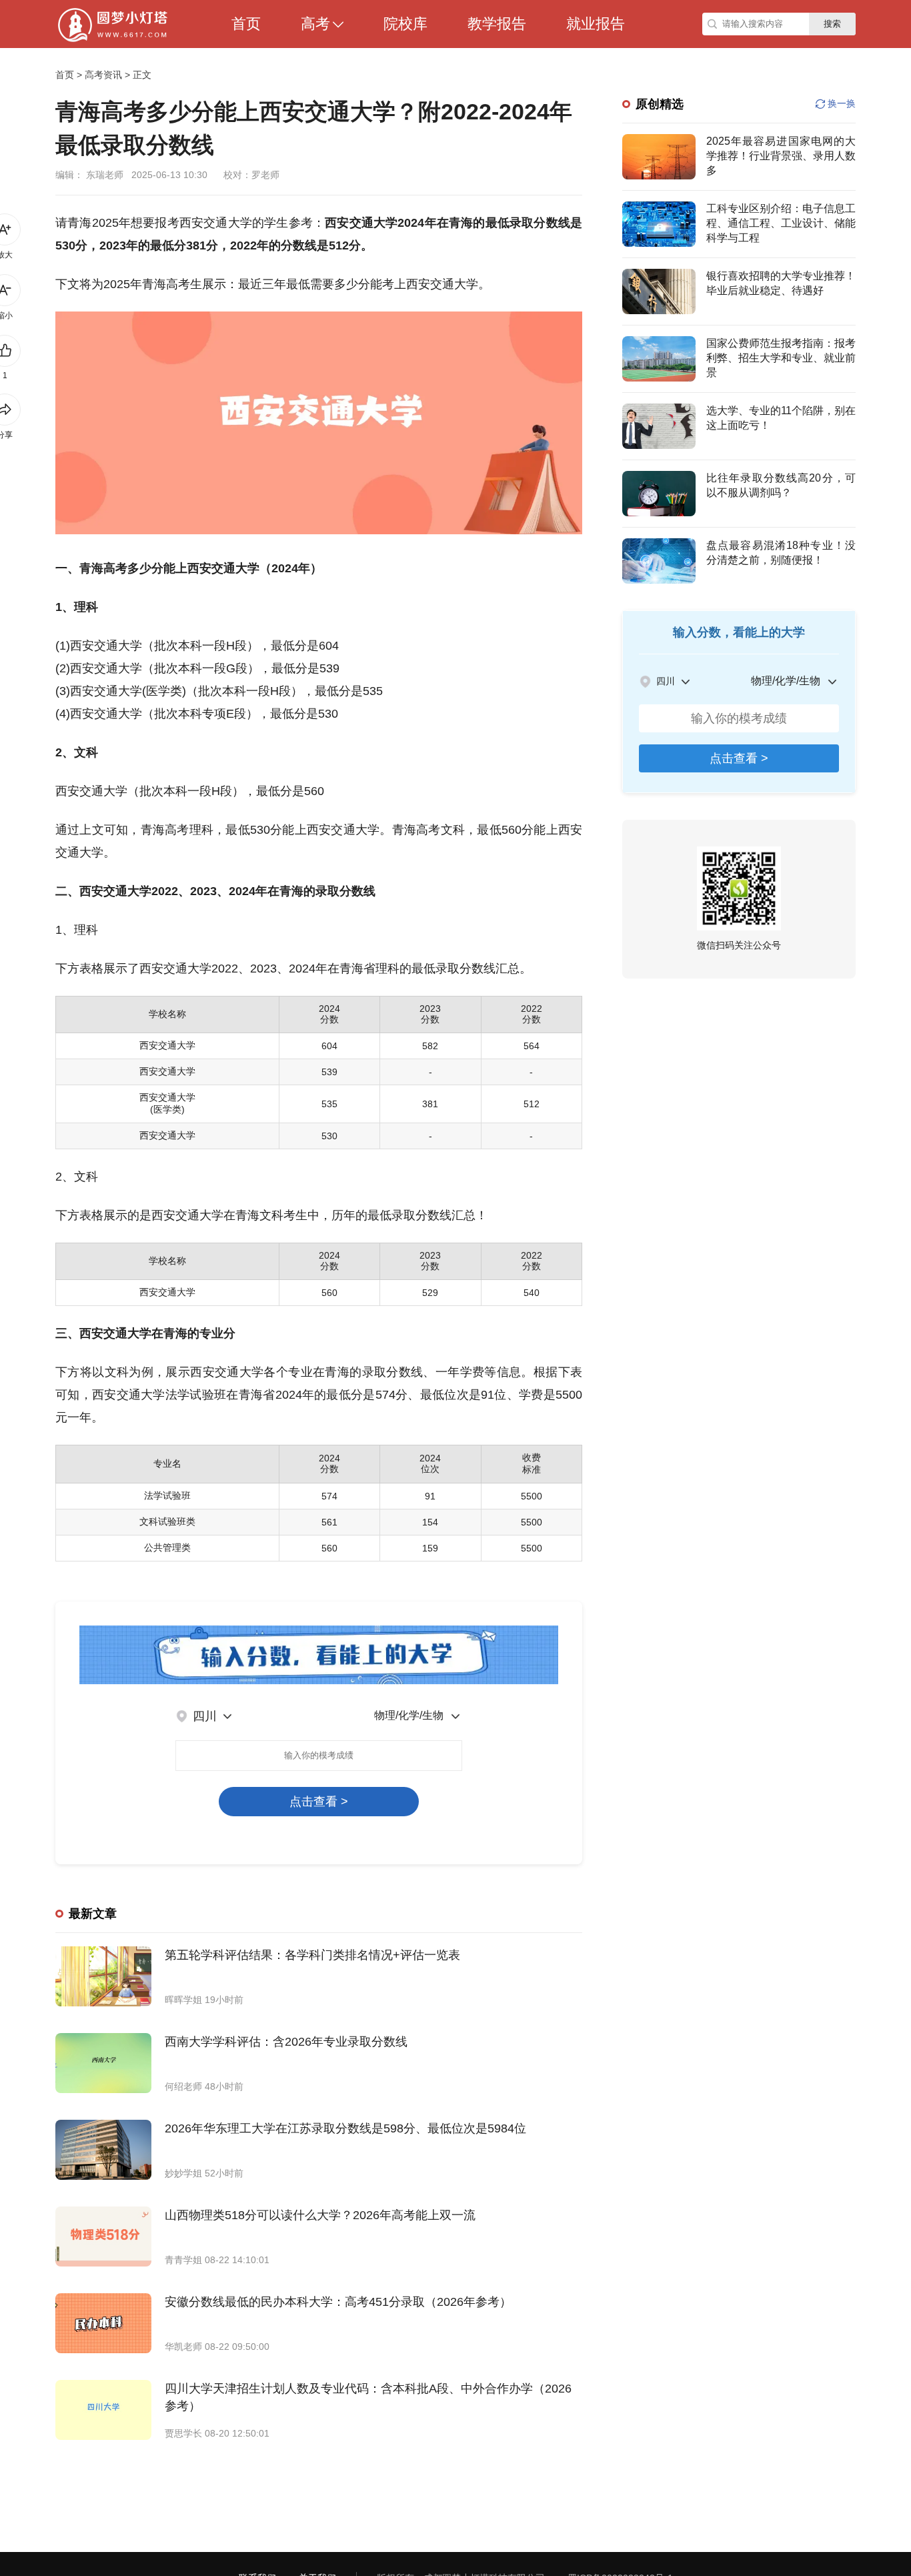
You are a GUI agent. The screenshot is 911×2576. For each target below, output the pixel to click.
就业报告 (596, 24)
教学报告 (497, 24)
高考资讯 (103, 75)
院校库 (405, 24)
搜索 (832, 24)
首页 (246, 24)
